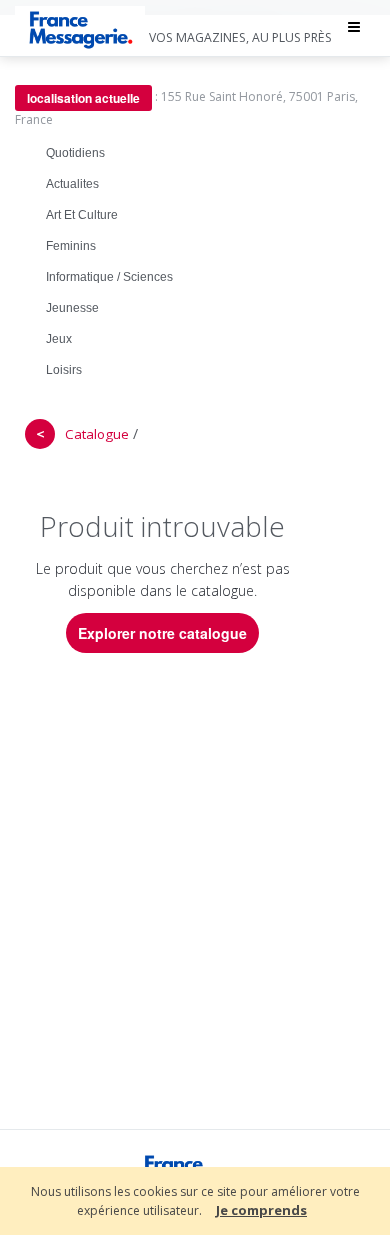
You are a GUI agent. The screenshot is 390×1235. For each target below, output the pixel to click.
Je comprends (261, 1210)
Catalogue (97, 434)
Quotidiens (75, 153)
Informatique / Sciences (109, 277)
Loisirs (64, 370)
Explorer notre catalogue (162, 633)
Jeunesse (72, 308)
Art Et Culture (82, 215)
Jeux (59, 339)
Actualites (72, 184)
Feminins (71, 246)
